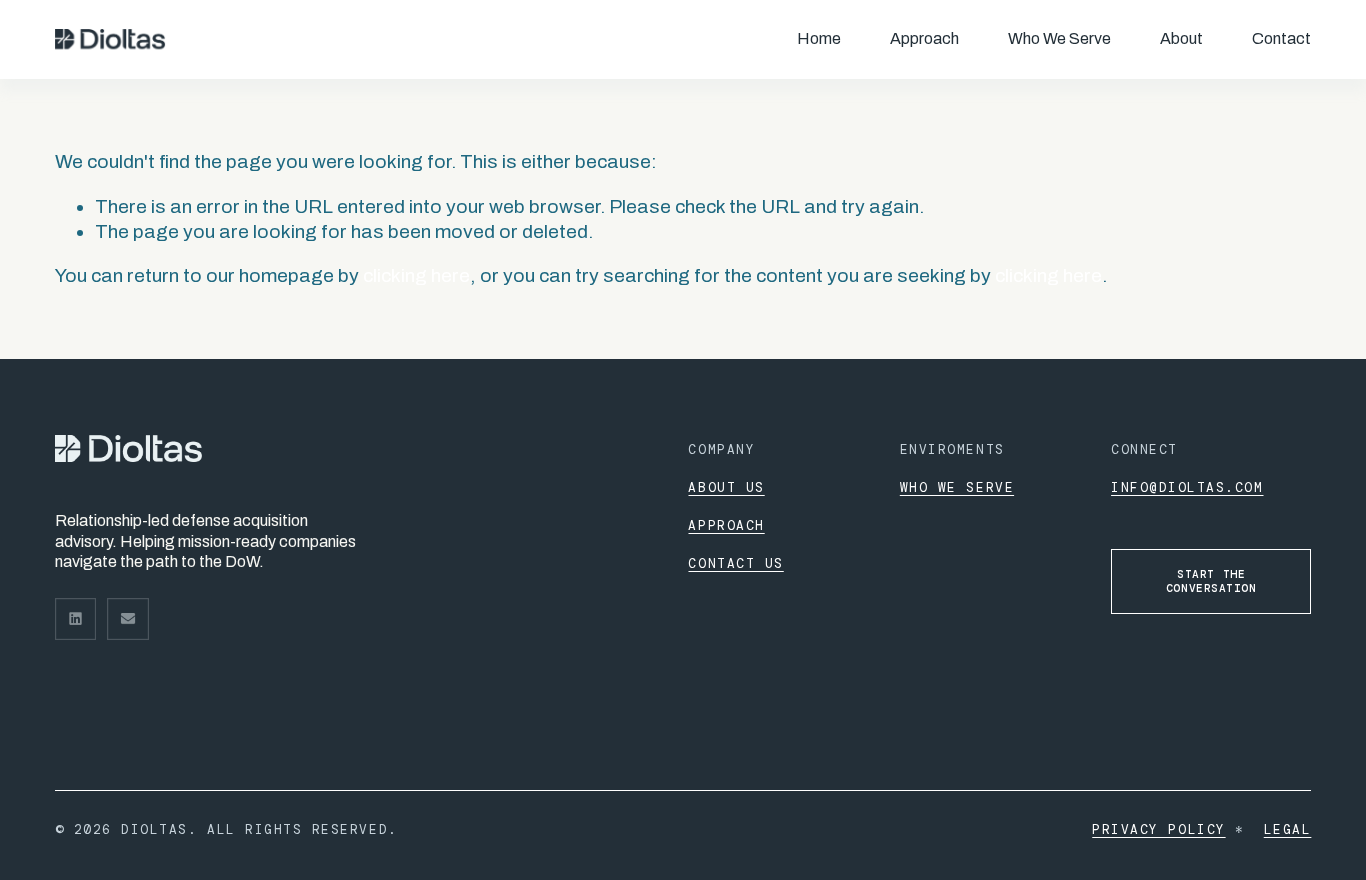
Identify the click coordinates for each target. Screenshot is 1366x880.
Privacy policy (1158, 829)
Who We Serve (1059, 38)
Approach (924, 38)
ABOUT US (726, 487)
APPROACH (726, 525)
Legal (1288, 829)
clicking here (416, 275)
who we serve (957, 487)
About (1181, 38)
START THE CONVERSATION (1211, 581)
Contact (1281, 38)
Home (819, 38)
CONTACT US (735, 563)
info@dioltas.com (1187, 487)
